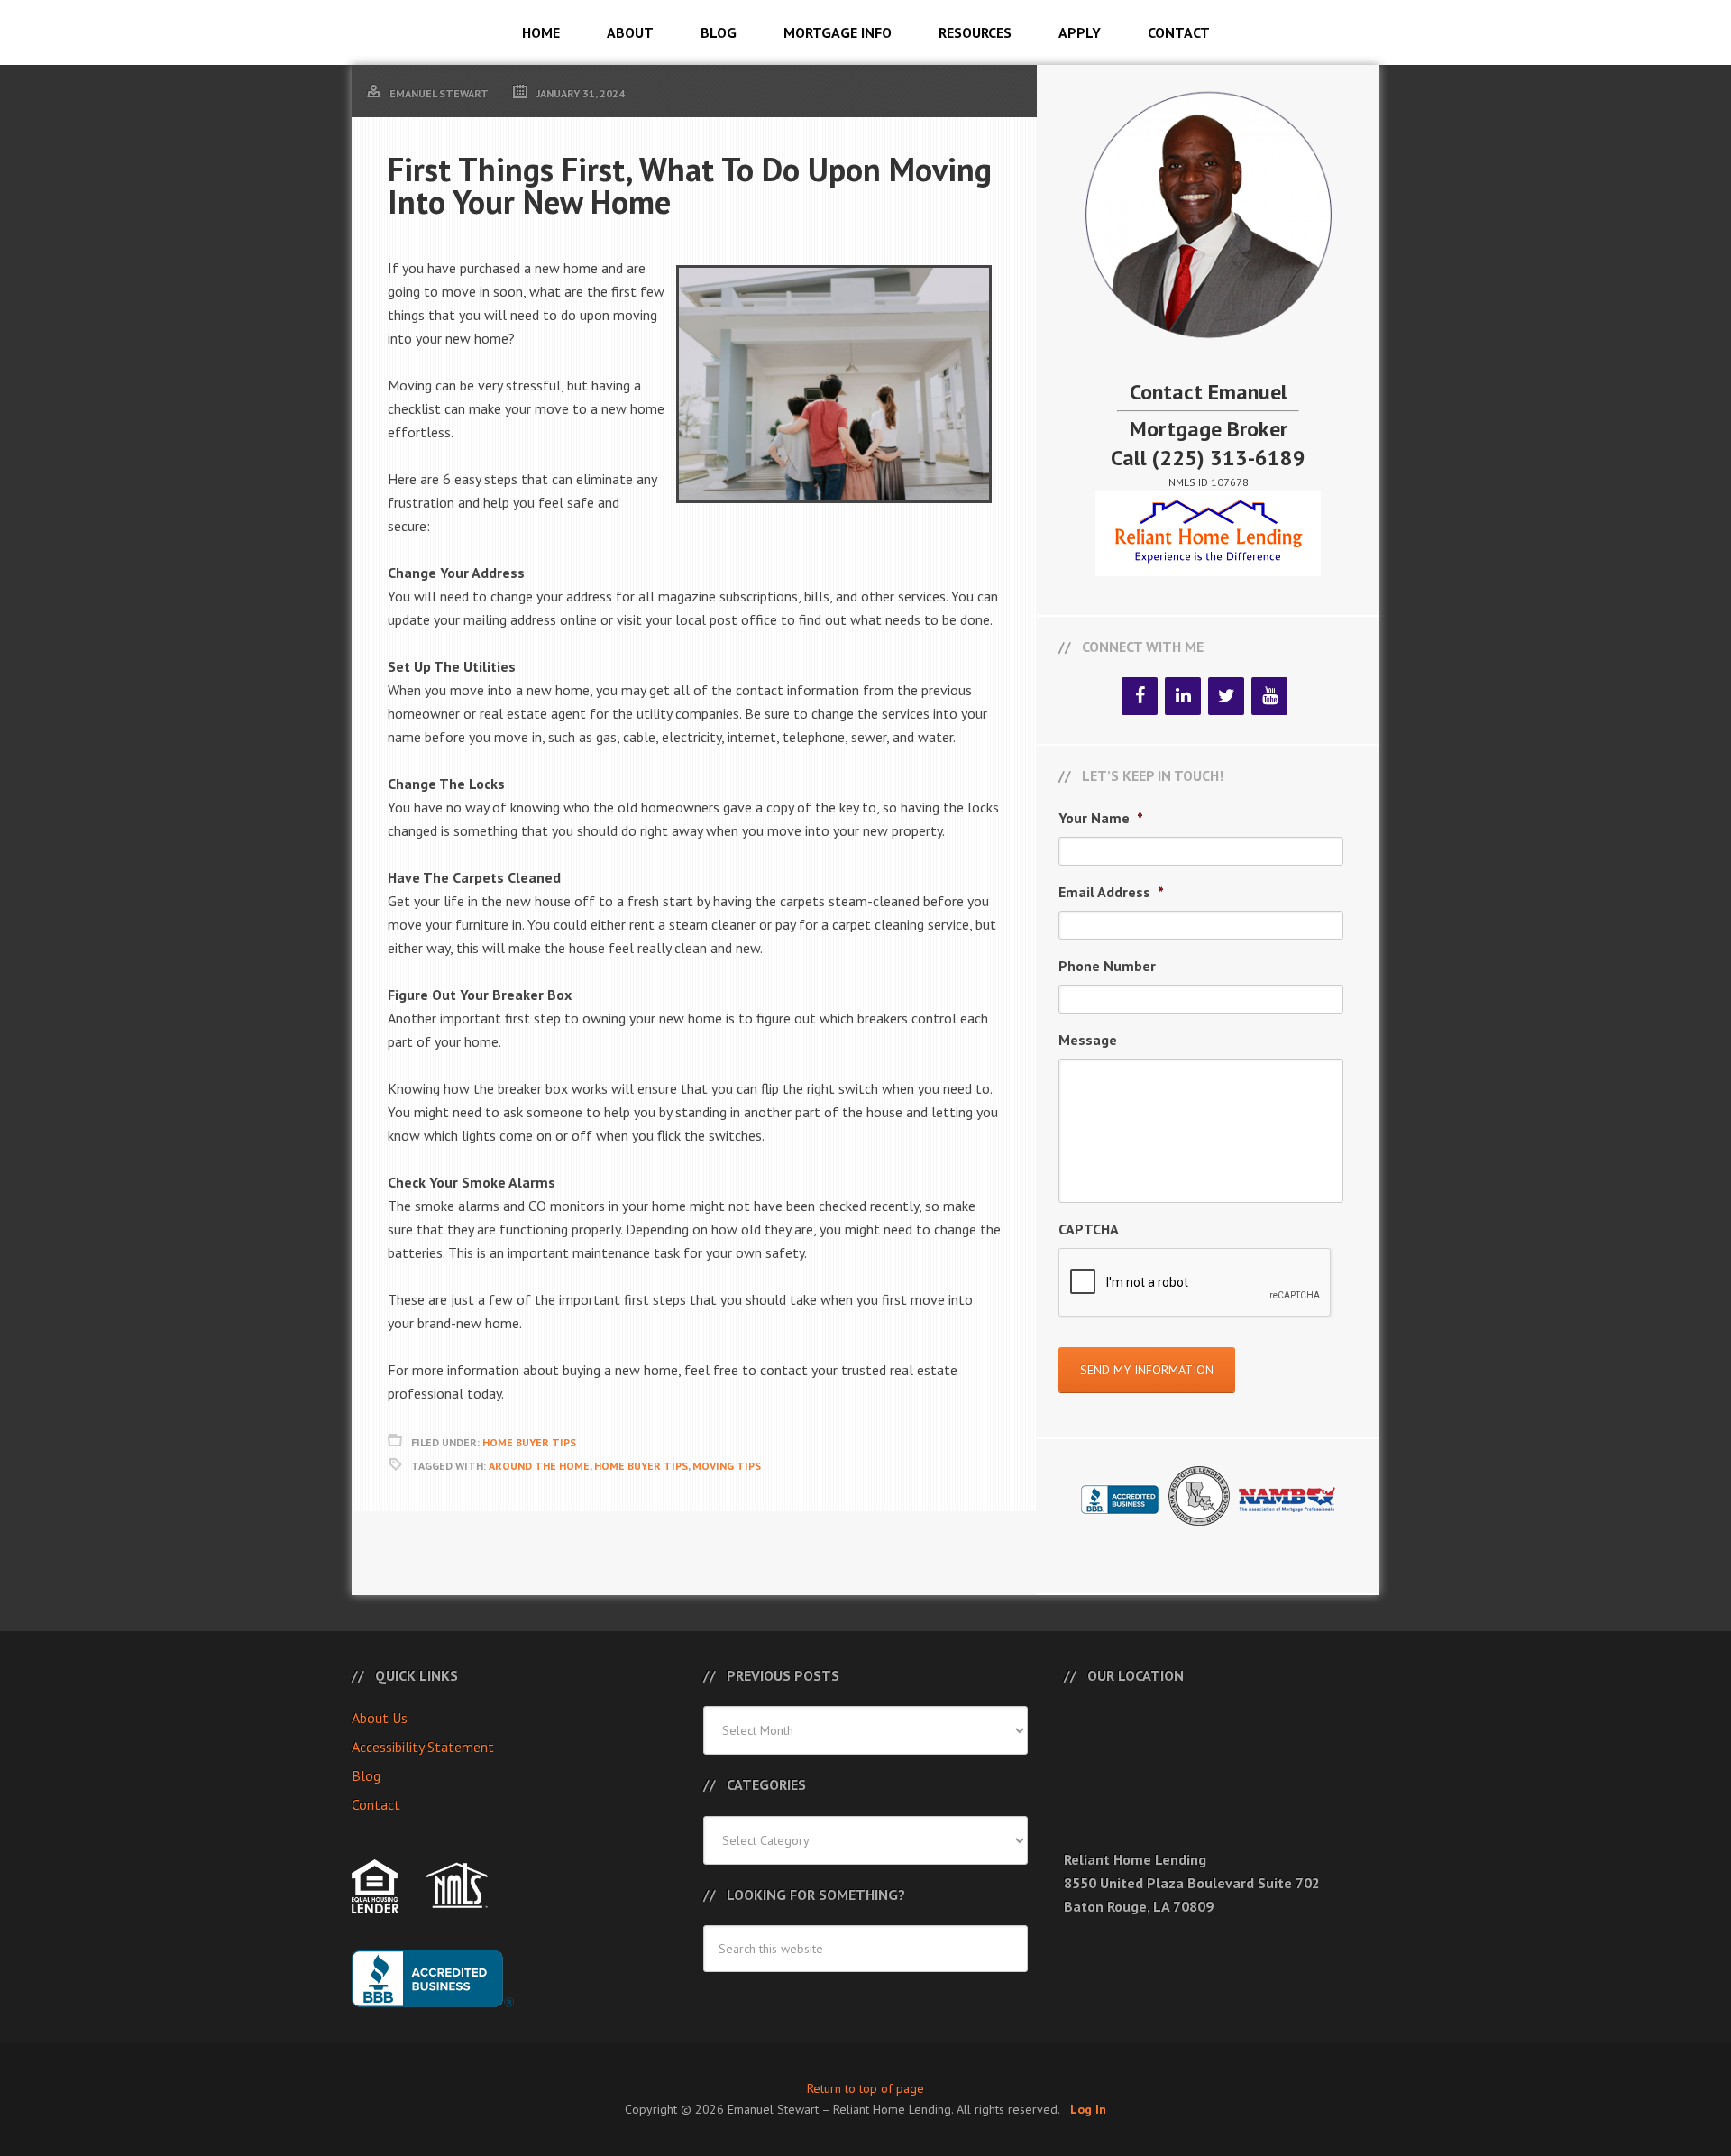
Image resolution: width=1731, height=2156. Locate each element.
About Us (380, 1718)
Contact (376, 1804)
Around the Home (539, 1466)
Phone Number (1107, 966)
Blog (366, 1775)
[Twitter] (1226, 696)
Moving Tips (727, 1466)
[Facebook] (1140, 696)
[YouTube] (1269, 696)
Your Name (1101, 818)
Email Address (1111, 892)
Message (1088, 1040)
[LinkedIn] (1183, 696)
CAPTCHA (1089, 1229)
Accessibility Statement (423, 1747)
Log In (1088, 2109)
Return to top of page (865, 2088)
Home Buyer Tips (529, 1442)
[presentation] (1195, 1283)
